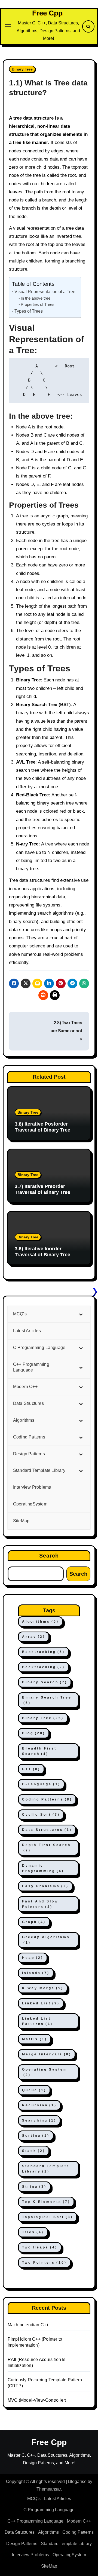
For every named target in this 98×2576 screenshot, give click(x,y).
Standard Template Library (46, 2169)
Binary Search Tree (47, 1700)
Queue (34, 2090)
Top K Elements (46, 2202)
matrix (35, 2039)
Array (34, 1637)
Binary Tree (22, 69)
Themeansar (49, 2489)
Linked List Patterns (37, 2021)
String (34, 2187)
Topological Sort (48, 2217)
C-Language (41, 1784)
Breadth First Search (39, 1751)
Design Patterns (22, 2544)
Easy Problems (45, 1886)
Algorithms (40, 1622)
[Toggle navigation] (8, 26)
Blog (34, 1733)
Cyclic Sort (41, 1815)
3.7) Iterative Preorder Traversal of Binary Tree (42, 1189)
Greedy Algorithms (46, 1940)
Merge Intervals (47, 2054)
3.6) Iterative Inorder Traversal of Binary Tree (42, 1252)
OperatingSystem (69, 2555)
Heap (33, 1958)
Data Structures (47, 1830)
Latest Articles (58, 2499)
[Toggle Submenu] (81, 1314)
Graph (34, 1922)
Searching (39, 2120)
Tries (33, 2232)
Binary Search (45, 1682)
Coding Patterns (47, 1799)
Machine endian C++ (28, 2325)
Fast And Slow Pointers (40, 1904)
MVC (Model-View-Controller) (37, 2400)
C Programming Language (49, 2510)
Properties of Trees (38, 305)
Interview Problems (30, 2555)
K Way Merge (43, 1988)
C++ (31, 1769)
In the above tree (36, 298)
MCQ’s (34, 2499)
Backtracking (43, 1652)
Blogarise (77, 2482)
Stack (34, 2151)
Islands (36, 1973)
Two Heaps (40, 2247)
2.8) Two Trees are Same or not (66, 1027)
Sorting (36, 2136)
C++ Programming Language (35, 2521)
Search (49, 1556)
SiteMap (49, 2566)
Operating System (45, 2072)
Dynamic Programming (43, 1868)
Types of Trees (29, 311)
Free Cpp (47, 13)
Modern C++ (79, 2521)
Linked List (41, 2003)
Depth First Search (46, 1848)
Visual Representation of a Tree (45, 291)
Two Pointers (44, 2263)
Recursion (39, 2105)
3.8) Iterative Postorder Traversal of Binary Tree (42, 1127)
